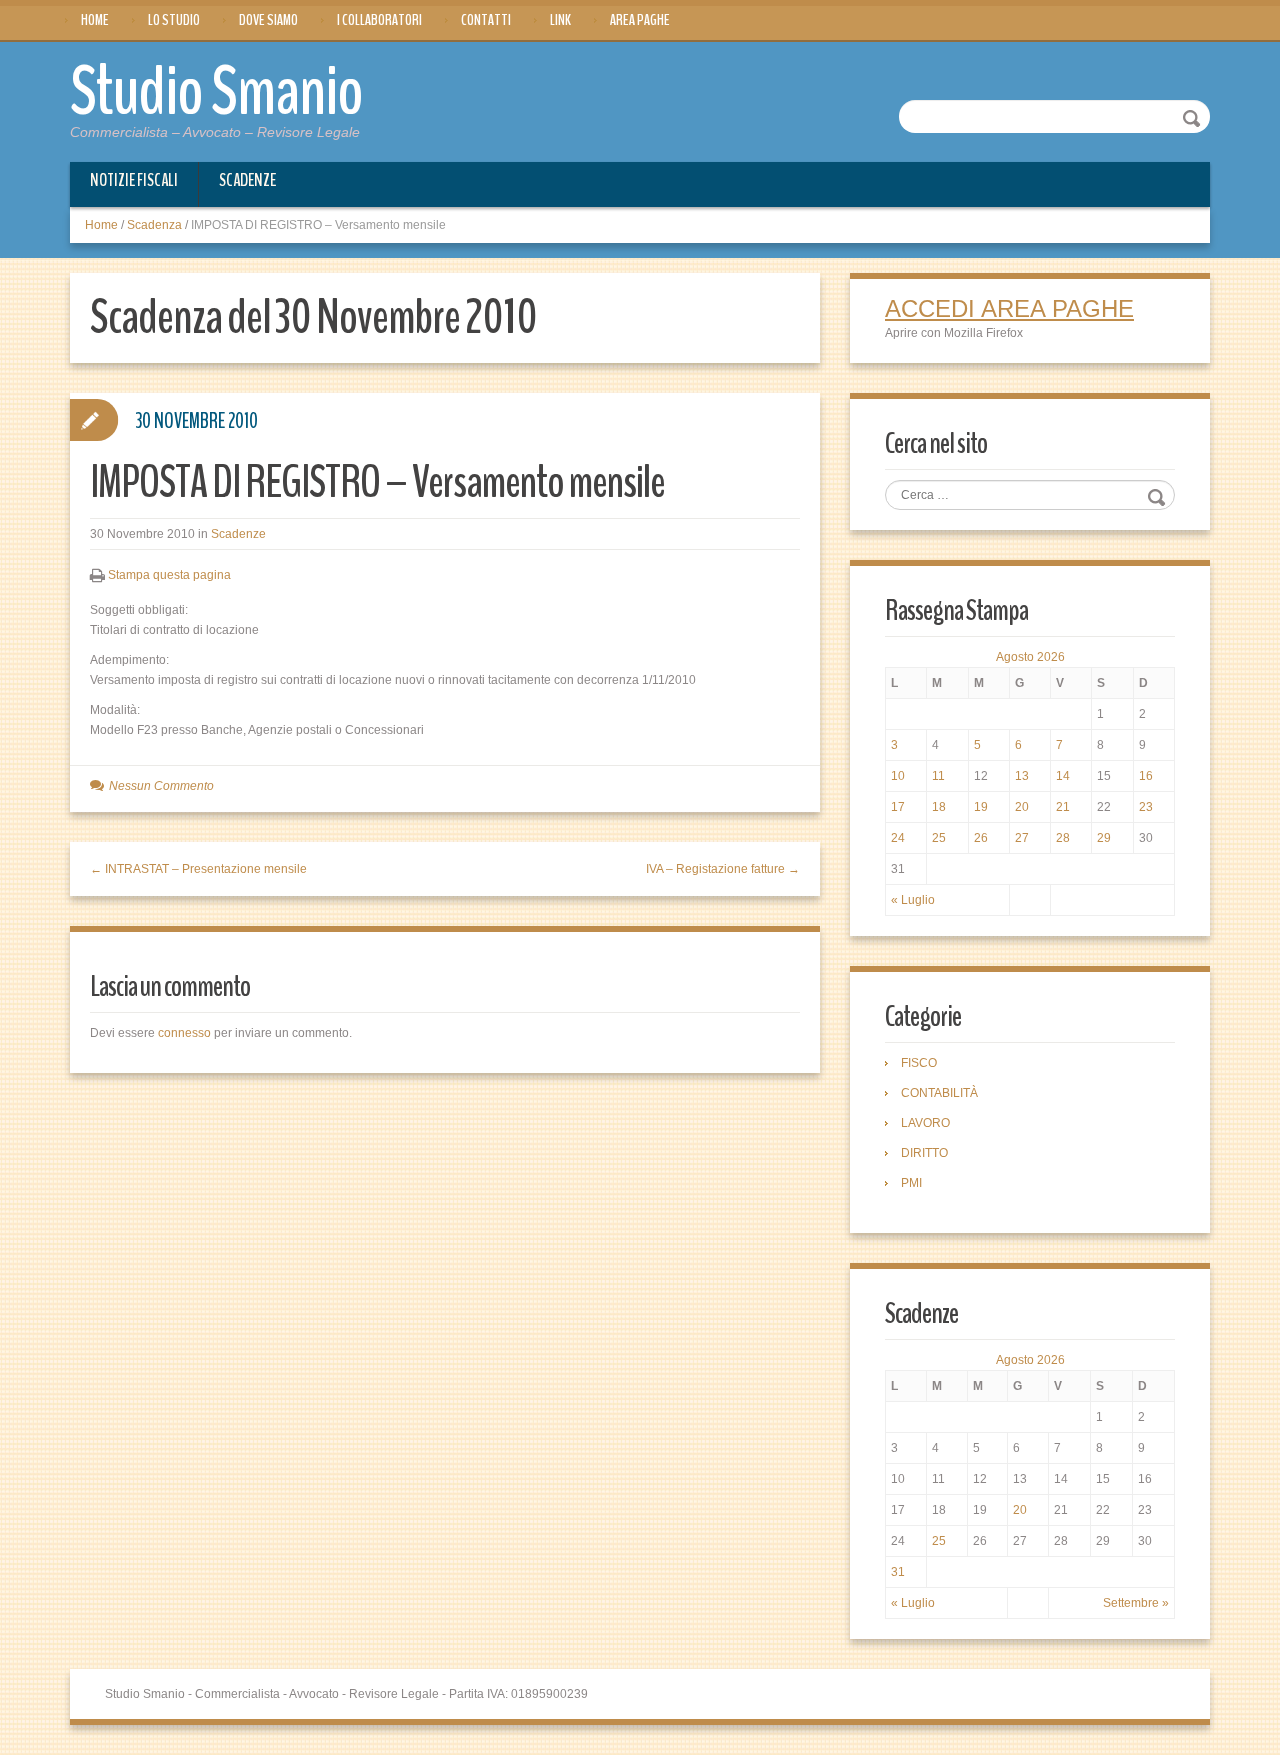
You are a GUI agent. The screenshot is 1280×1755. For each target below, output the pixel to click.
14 (1063, 776)
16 (1146, 776)
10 (898, 776)
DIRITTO (924, 1153)
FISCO (919, 1063)
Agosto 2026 (1030, 657)
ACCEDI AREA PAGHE (1009, 308)
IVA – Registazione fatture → (723, 869)
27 (1022, 838)
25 (939, 838)
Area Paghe (640, 20)
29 (1104, 838)
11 (938, 776)
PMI (911, 1183)
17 (898, 807)
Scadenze (247, 180)
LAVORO (925, 1123)
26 (981, 838)
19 (981, 807)
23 (1146, 807)
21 (1063, 807)
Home (95, 20)
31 (898, 1572)
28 (1063, 838)
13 (1022, 776)
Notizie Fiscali (134, 180)
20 (1022, 807)
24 (898, 838)
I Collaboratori (379, 20)
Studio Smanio (216, 92)
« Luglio (913, 900)
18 (939, 807)
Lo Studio (174, 20)
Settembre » (1136, 1603)
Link (560, 20)
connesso (184, 1033)
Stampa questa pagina (169, 575)
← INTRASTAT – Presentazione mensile (198, 869)
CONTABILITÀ (939, 1093)
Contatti (486, 20)
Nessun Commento (161, 786)
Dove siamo (268, 20)
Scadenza (154, 225)
